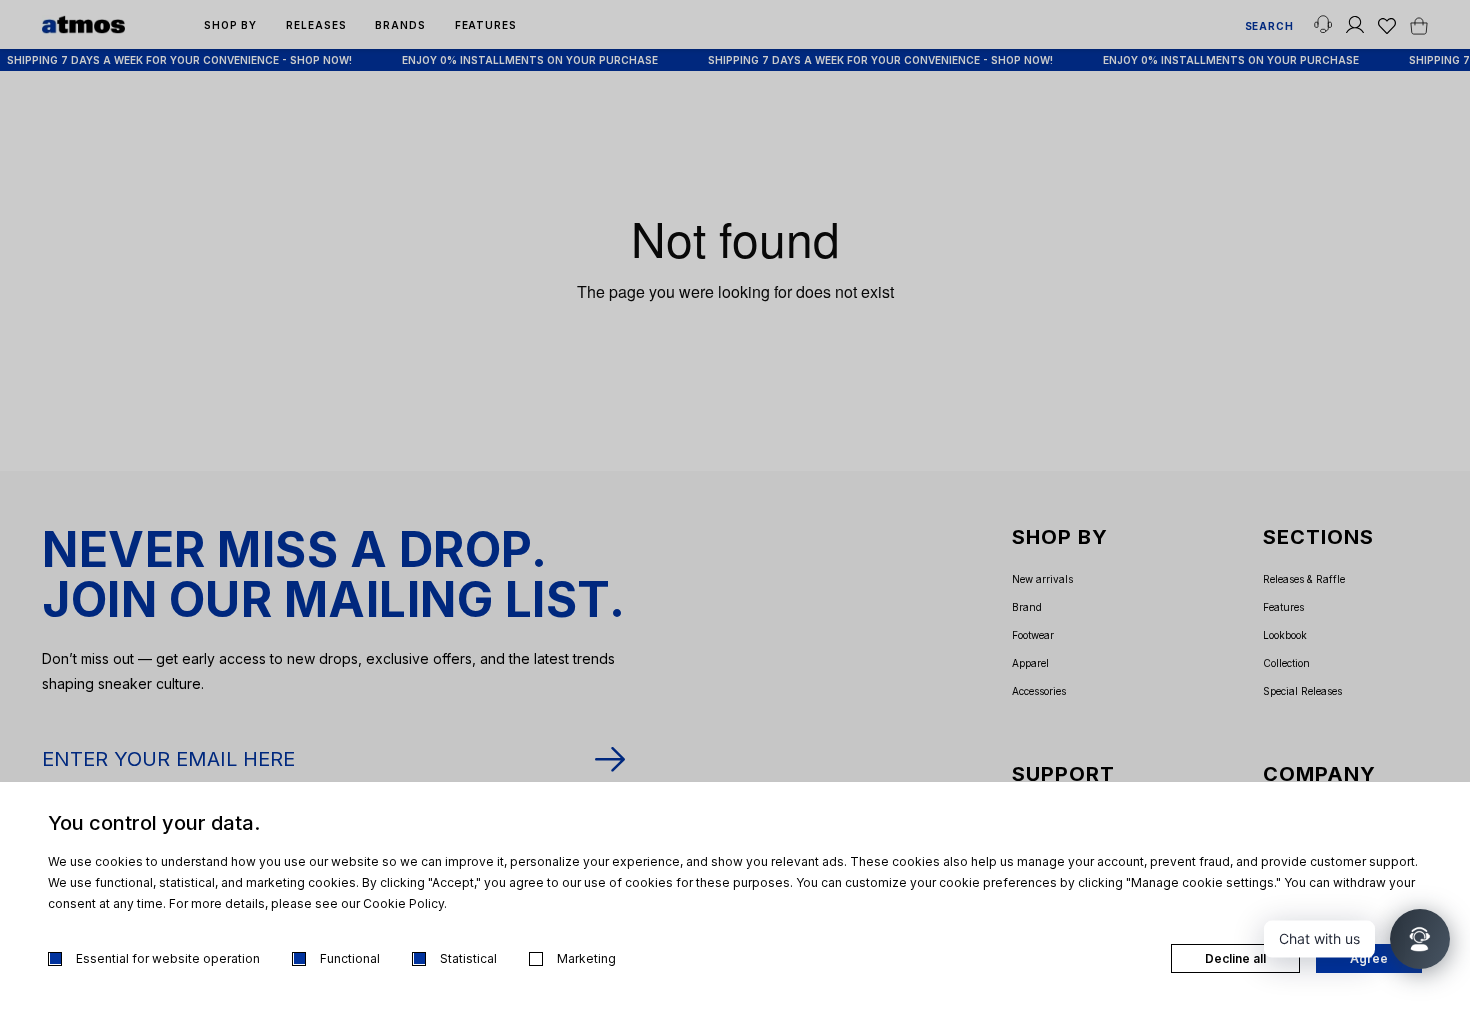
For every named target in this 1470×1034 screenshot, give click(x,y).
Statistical (468, 958)
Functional (350, 958)
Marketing (586, 958)
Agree (1369, 958)
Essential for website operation (168, 958)
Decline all (1235, 958)
